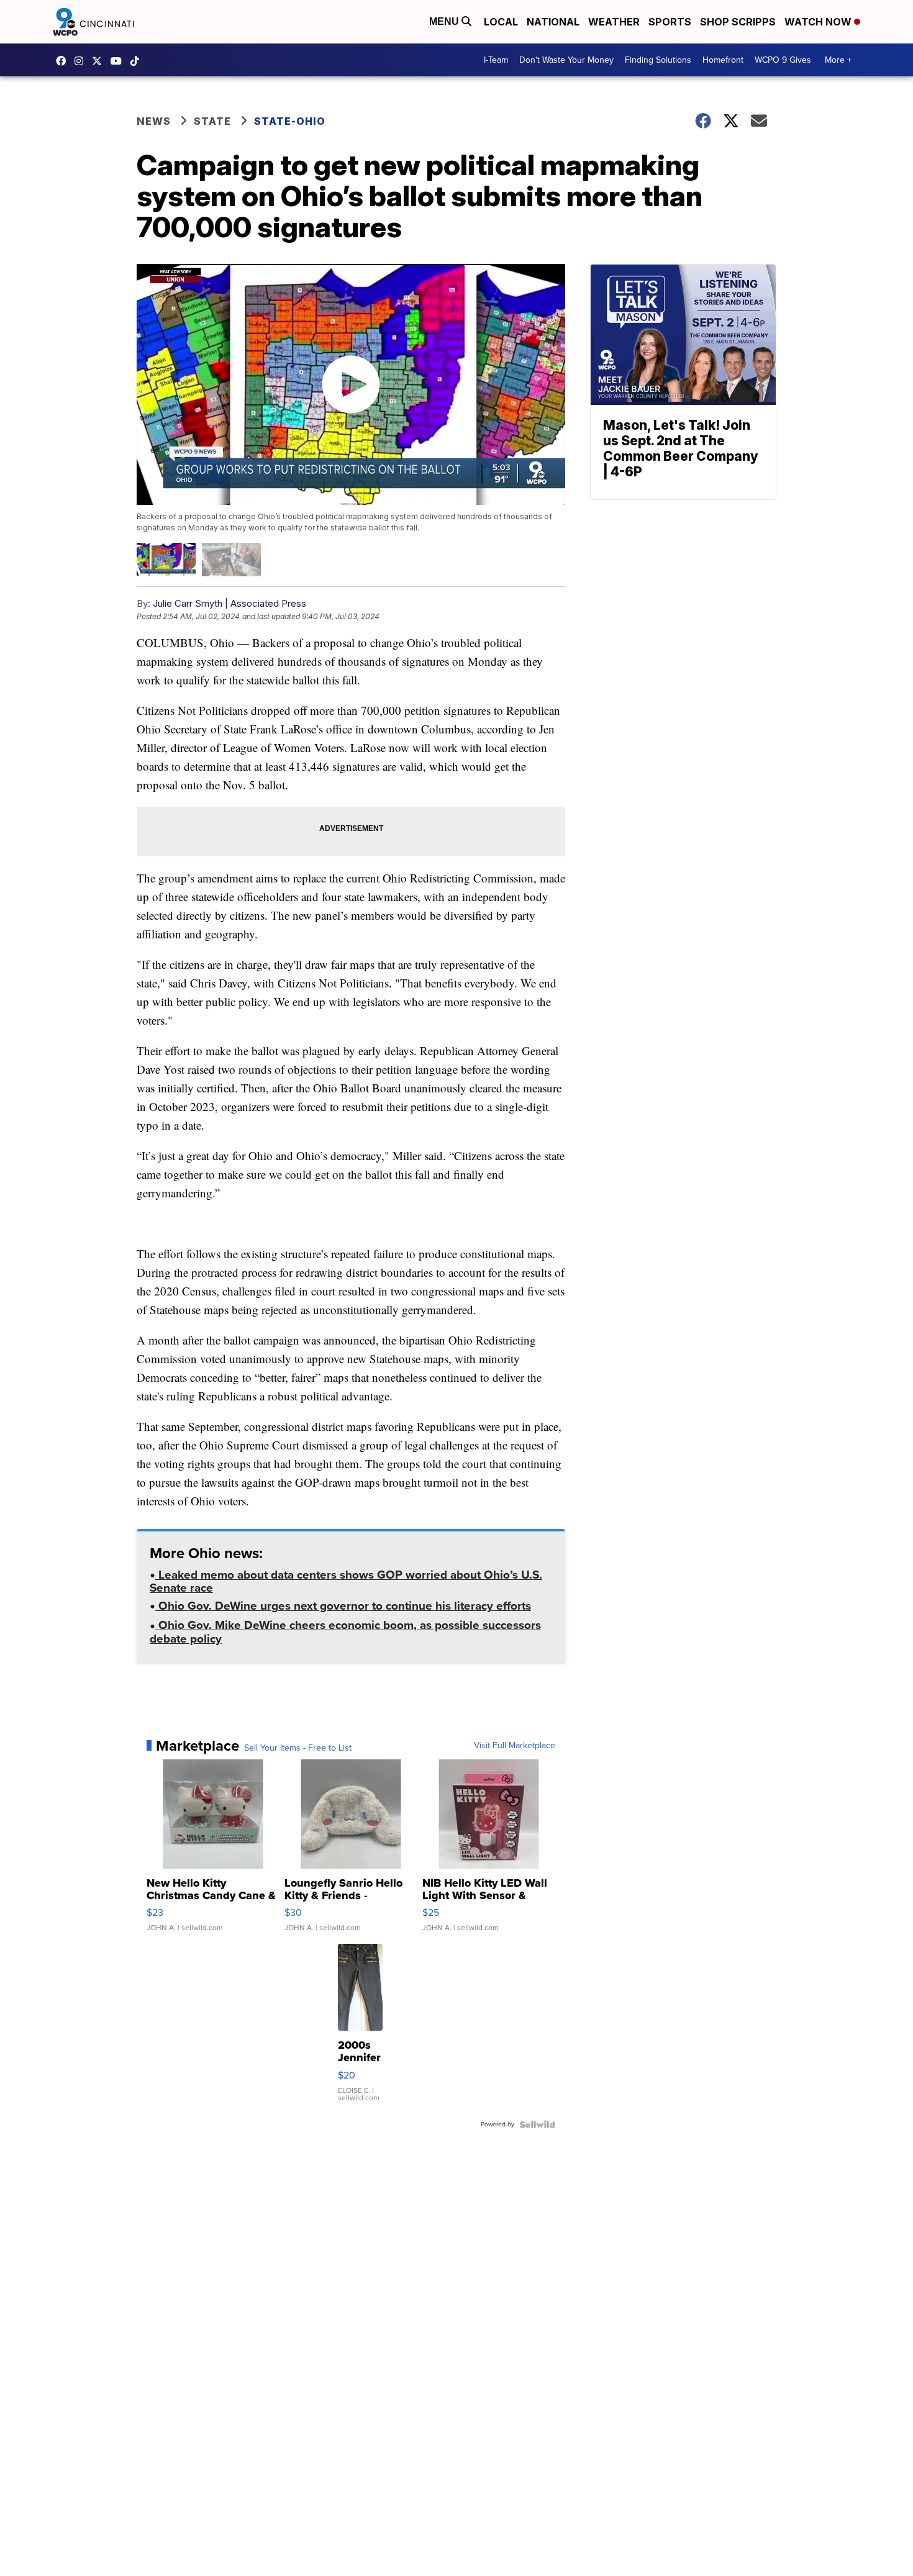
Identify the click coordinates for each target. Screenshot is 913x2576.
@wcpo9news (138, 61)
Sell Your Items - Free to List (298, 1748)
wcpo (100, 61)
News (154, 121)
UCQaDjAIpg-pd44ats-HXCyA (119, 61)
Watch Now (819, 22)
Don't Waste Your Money (566, 60)
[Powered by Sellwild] (537, 2125)
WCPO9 (64, 61)
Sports (670, 22)
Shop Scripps (738, 22)
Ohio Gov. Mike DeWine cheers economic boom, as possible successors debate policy (345, 1633)
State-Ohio (290, 121)
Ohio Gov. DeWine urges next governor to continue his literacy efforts (343, 1607)
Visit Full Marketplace (515, 1746)
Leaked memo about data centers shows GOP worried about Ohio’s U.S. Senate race (346, 1583)
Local (501, 22)
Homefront (723, 60)
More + (838, 60)
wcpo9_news (82, 61)
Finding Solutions (658, 60)
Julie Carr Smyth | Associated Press (229, 603)
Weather (614, 22)
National (553, 22)
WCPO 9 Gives (783, 60)
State (212, 121)
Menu (445, 21)
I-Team (496, 60)
